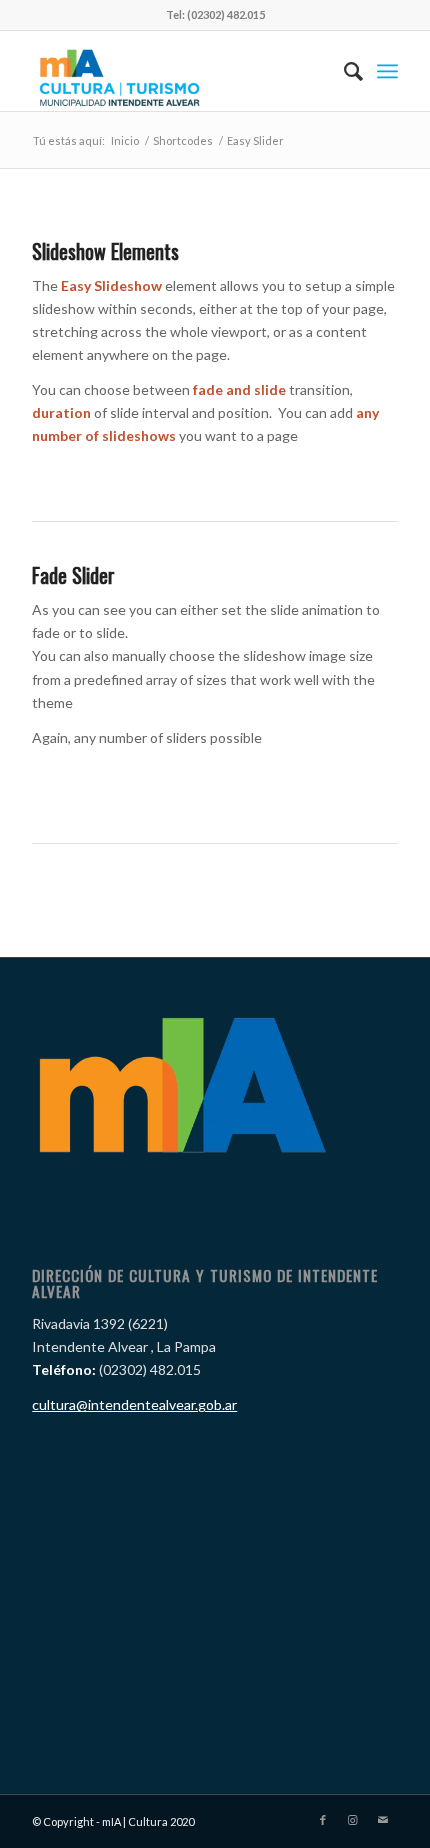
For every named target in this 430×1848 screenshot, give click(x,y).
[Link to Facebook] (323, 1820)
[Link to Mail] (383, 1820)
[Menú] (387, 71)
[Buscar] (343, 71)
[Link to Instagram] (353, 1820)
